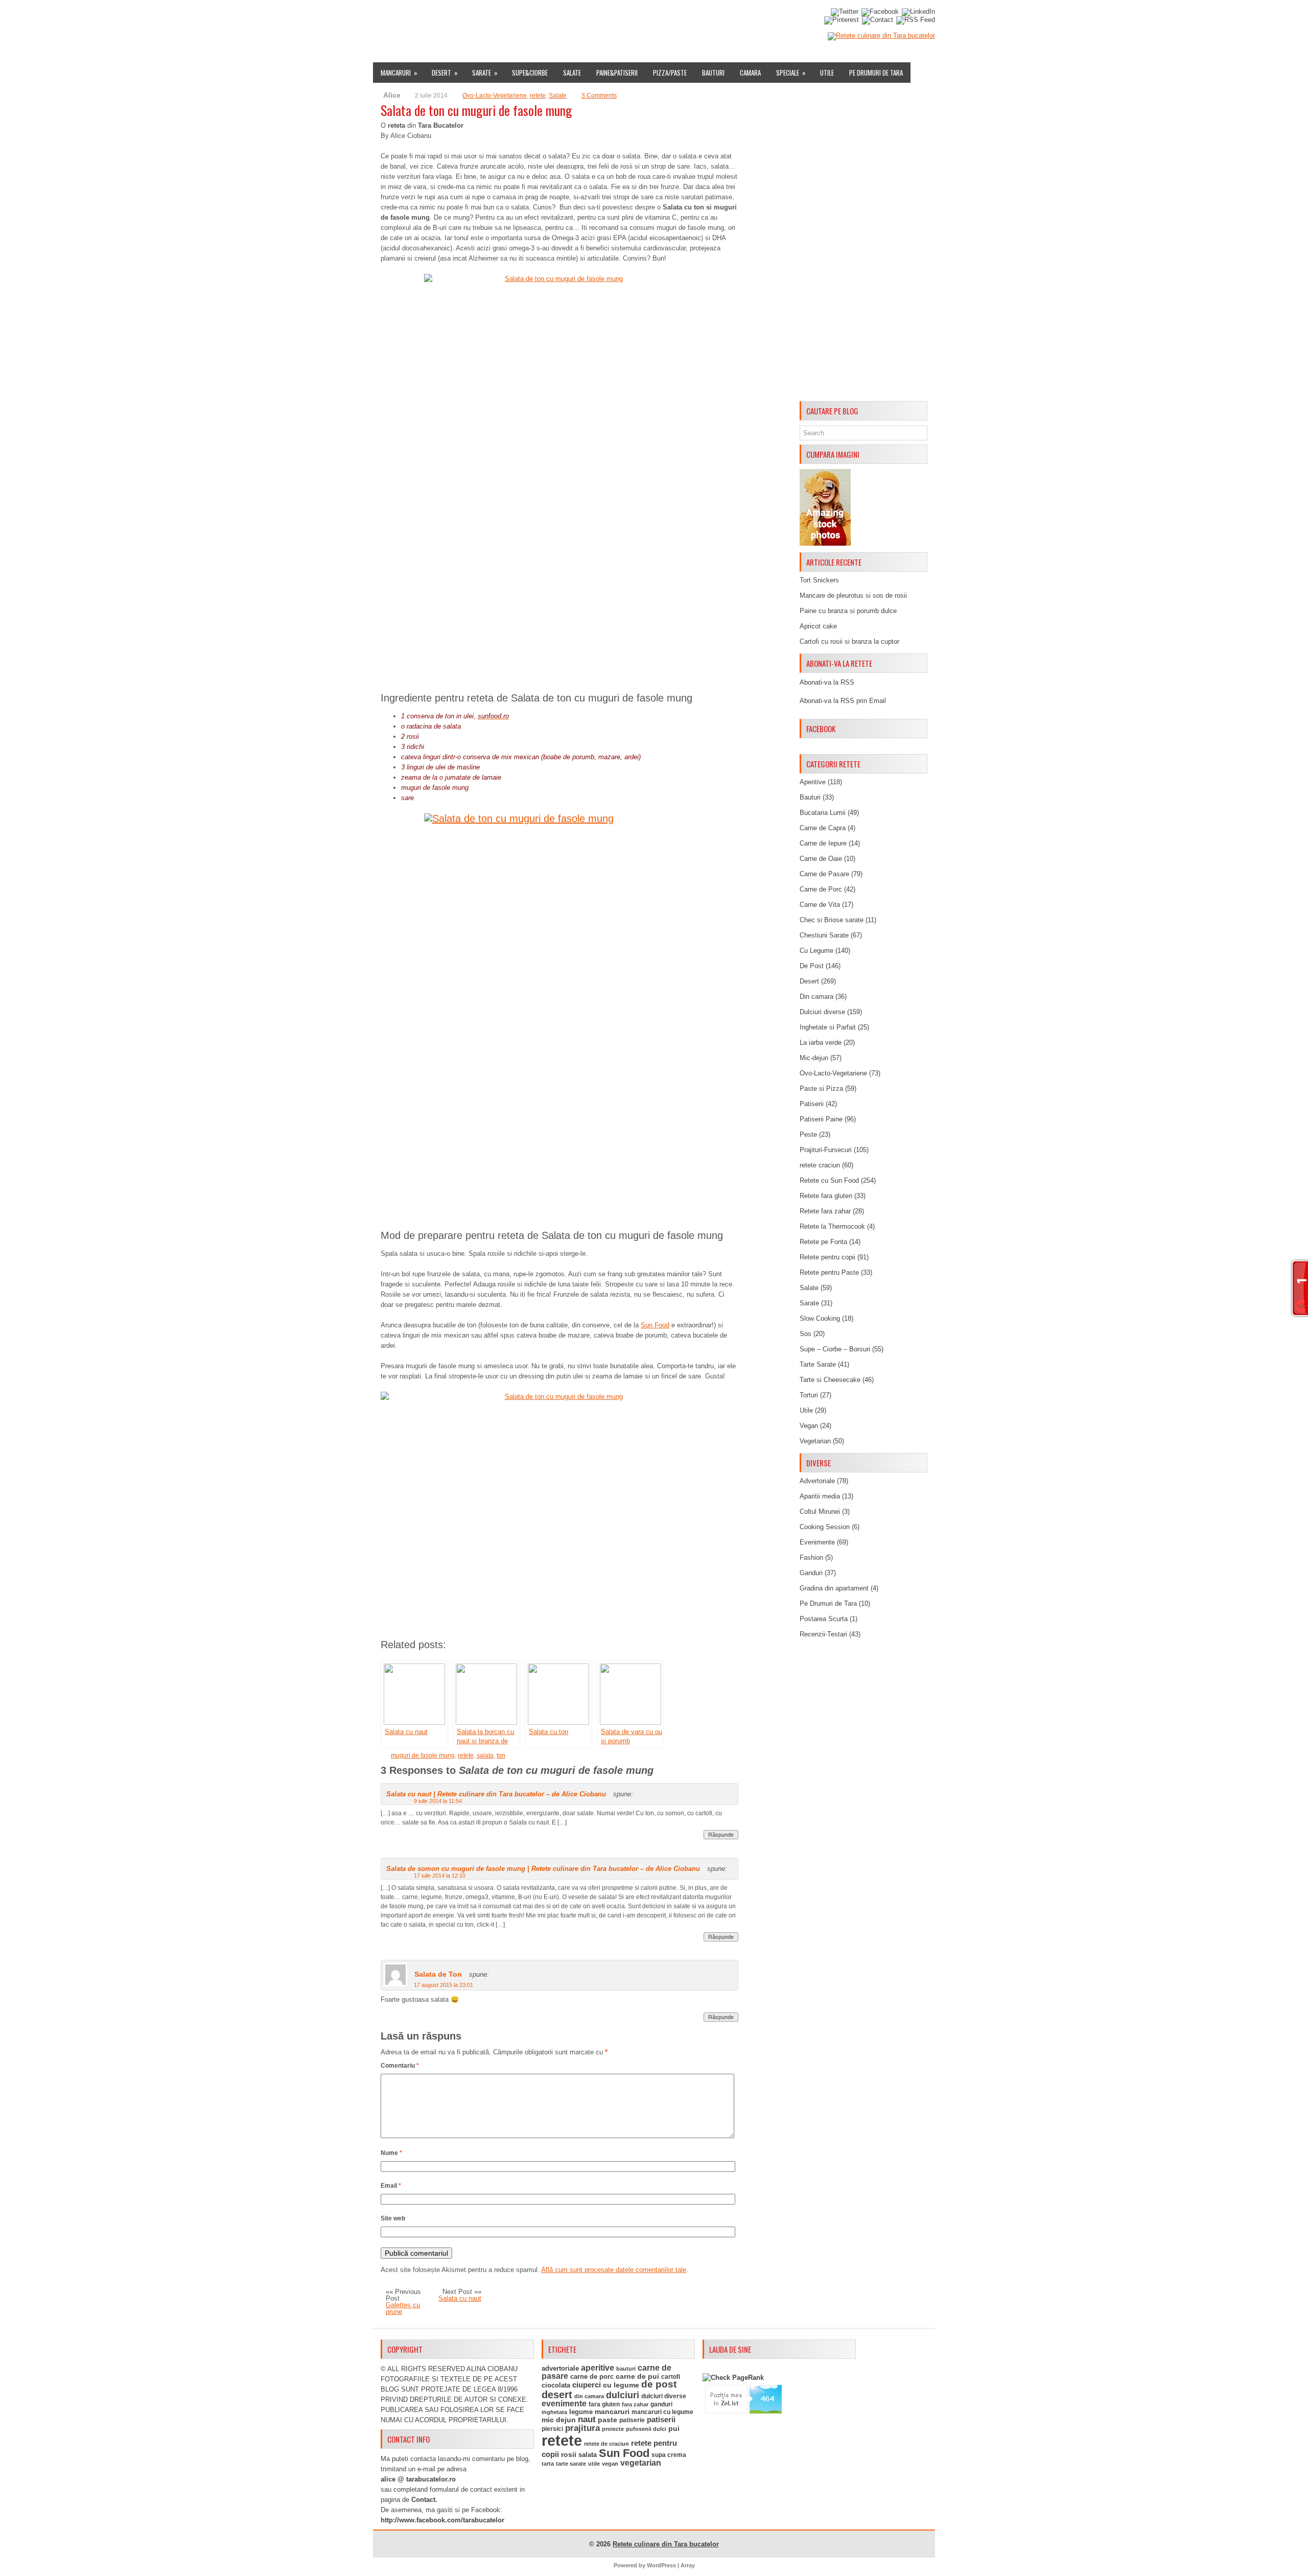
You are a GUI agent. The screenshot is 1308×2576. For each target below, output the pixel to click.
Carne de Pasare (824, 874)
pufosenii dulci (646, 2429)
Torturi (809, 1395)
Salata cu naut (460, 2298)
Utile (827, 73)
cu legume (621, 2385)
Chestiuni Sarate (824, 935)
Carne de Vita (820, 905)
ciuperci (587, 2385)
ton (501, 1755)
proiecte (613, 2429)
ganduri (661, 2404)
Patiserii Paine (821, 1119)
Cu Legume (816, 951)
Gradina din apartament (834, 1588)
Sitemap (675, 17)
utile (594, 2464)
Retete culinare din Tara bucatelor (666, 2544)
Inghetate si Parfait (828, 1027)
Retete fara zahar (825, 1211)
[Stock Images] (825, 543)
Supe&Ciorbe (530, 73)
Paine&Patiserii (617, 73)
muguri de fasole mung (423, 1755)
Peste (808, 1134)
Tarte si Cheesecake (830, 1380)
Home (386, 17)
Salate (572, 73)
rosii (569, 2454)
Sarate (485, 73)
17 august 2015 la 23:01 (443, 1985)
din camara (589, 2396)
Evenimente (522, 17)
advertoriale (560, 2368)
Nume (391, 2153)
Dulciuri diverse (822, 1012)
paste (608, 2420)
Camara (750, 73)
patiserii (661, 2420)
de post (659, 2384)
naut (587, 2419)
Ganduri (811, 1573)
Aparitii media (820, 1496)
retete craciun (820, 1165)
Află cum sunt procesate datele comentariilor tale (614, 2270)
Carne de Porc (821, 889)
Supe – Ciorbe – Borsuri (835, 1349)
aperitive (598, 2368)
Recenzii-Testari (823, 1634)
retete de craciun (606, 2444)
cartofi (671, 2377)
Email (391, 2186)
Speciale (791, 73)
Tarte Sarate (818, 1364)
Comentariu (400, 2066)
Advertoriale (817, 1481)
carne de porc (592, 2377)
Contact (711, 17)
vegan (610, 2464)
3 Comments (599, 96)
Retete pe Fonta (823, 1242)
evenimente (564, 2404)
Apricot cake (818, 626)
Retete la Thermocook (832, 1226)
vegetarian (641, 2463)
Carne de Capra (823, 828)
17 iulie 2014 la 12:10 (440, 1876)
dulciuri (623, 2395)
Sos (805, 1334)
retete (538, 96)
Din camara (816, 997)
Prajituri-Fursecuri (826, 1150)
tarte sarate (571, 2464)
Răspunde (721, 1835)
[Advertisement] (863, 244)
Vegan (809, 1426)
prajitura (582, 2428)
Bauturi (713, 73)
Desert (445, 73)
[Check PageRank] (733, 2378)
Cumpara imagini (624, 17)
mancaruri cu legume (662, 2412)
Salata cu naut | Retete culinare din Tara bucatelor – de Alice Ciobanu (496, 1794)
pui (674, 2428)
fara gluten (604, 2404)
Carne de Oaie (821, 859)
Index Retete (474, 17)
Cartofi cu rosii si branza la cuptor (849, 641)
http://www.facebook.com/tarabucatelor (442, 2520)
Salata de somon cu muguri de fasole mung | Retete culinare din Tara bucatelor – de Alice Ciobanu (543, 1869)
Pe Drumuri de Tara (876, 73)
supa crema (669, 2455)
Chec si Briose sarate (832, 920)
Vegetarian (815, 1441)
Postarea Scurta (824, 1619)
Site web (393, 2218)
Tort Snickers (819, 580)
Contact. (424, 2500)
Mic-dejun (814, 1058)
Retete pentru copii (827, 1257)
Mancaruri (399, 73)
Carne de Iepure (823, 843)
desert (557, 2395)
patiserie (632, 2420)
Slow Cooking (820, 1318)
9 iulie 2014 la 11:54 (438, 1801)
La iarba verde (821, 1043)
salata (485, 1755)
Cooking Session (825, 1527)
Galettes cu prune (403, 2308)
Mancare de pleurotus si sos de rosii (853, 595)
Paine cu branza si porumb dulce (848, 611)
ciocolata (556, 2385)
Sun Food (655, 1325)
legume (581, 2412)
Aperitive (813, 782)
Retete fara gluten (826, 1196)
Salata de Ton (438, 1974)
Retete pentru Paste (829, 1272)
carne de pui (637, 2376)
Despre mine (424, 17)
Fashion (811, 1558)
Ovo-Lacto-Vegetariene (495, 96)
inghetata (554, 2412)
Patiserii (812, 1104)
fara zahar (635, 2404)
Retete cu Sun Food (829, 1180)
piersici (552, 2429)
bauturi (626, 2369)
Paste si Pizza (821, 1088)
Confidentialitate (765, 17)
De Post (812, 966)
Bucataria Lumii (823, 813)
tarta (548, 2464)
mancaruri (612, 2411)
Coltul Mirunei (820, 1512)
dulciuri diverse (664, 2396)
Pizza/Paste (670, 73)
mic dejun (559, 2420)
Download (568, 17)
